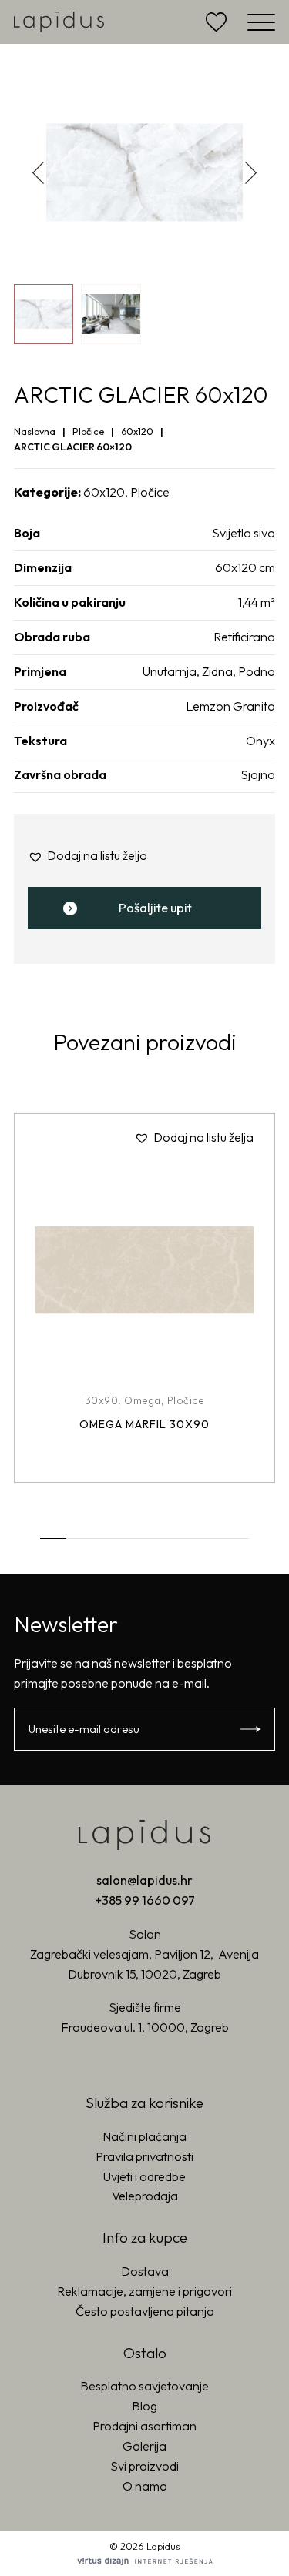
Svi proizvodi (144, 2466)
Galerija (144, 2446)
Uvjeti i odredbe (144, 2176)
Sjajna (258, 774)
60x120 (137, 431)
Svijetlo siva (244, 533)
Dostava (145, 2271)
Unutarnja (170, 671)
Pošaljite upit (155, 908)
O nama (145, 2486)
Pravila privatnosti (144, 2156)
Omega (143, 1400)
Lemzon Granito (230, 706)
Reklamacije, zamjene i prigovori (144, 2291)
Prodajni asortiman (144, 2426)
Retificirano (244, 637)
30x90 (102, 1400)
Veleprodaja (145, 2196)
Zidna (217, 671)
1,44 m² (257, 602)
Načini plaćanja (144, 2136)
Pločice (88, 431)
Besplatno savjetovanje (144, 2386)
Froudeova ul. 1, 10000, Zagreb (145, 2027)
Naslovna (35, 431)
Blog (144, 2406)
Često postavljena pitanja (145, 2311)
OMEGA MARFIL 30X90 (144, 1424)
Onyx (260, 741)
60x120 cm (245, 567)
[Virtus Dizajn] (145, 2561)
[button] (251, 172)
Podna (257, 671)
